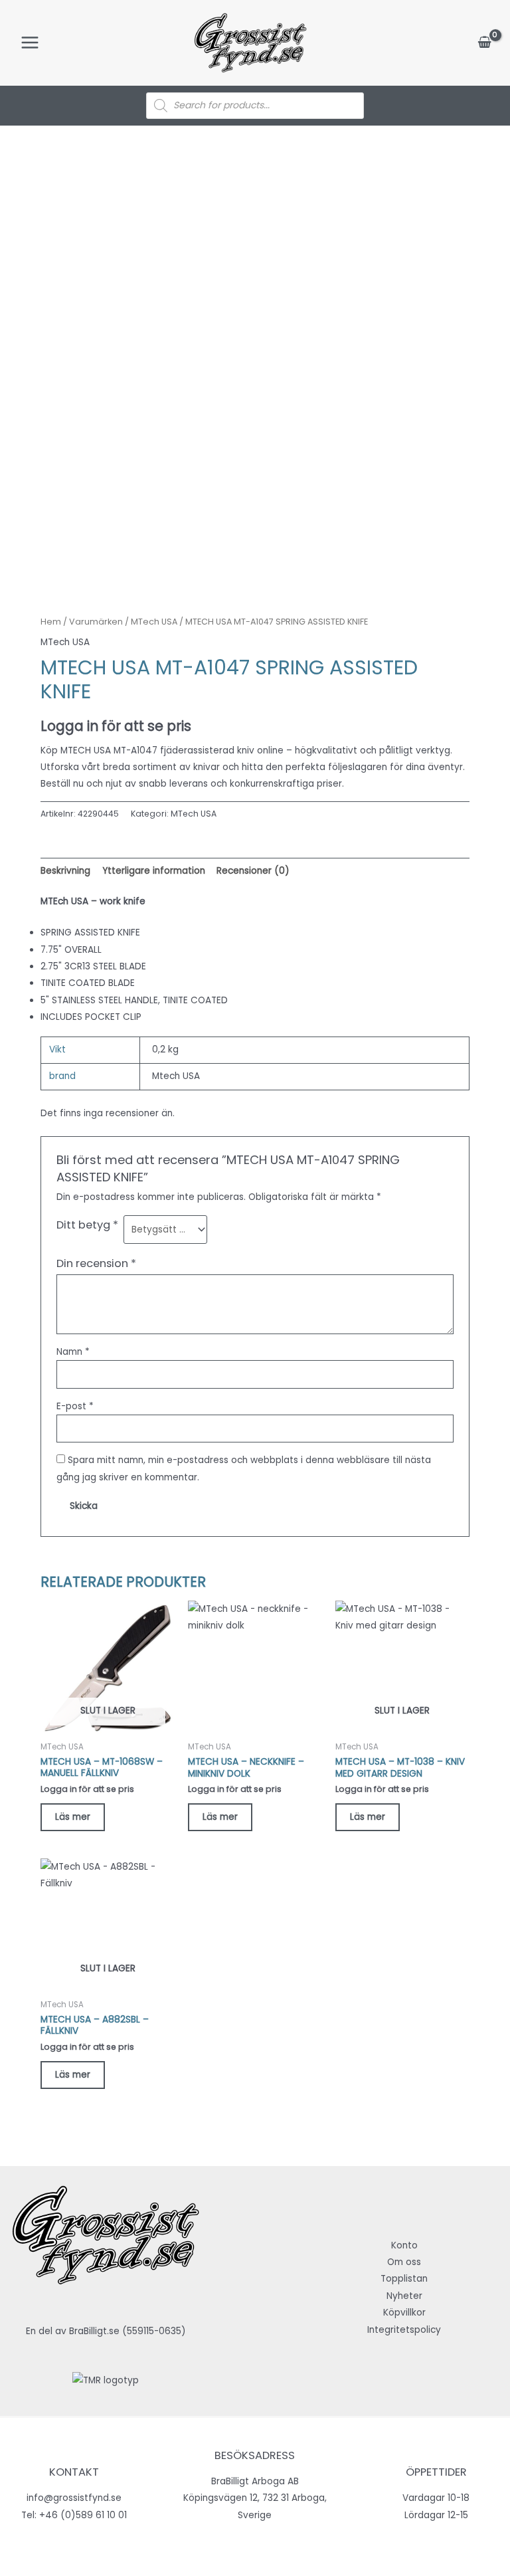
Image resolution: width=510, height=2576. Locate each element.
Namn (73, 1352)
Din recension (96, 1263)
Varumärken (96, 622)
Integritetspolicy (404, 2330)
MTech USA (154, 622)
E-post (75, 1406)
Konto (404, 2245)
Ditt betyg (87, 1225)
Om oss (404, 2262)
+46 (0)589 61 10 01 (83, 2515)
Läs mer (73, 1817)
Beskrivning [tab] (65, 871)
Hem (51, 622)
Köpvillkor (404, 2313)
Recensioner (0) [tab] (253, 871)
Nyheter (404, 2296)
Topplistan (404, 2279)
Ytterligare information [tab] (154, 871)
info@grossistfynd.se (74, 2498)
